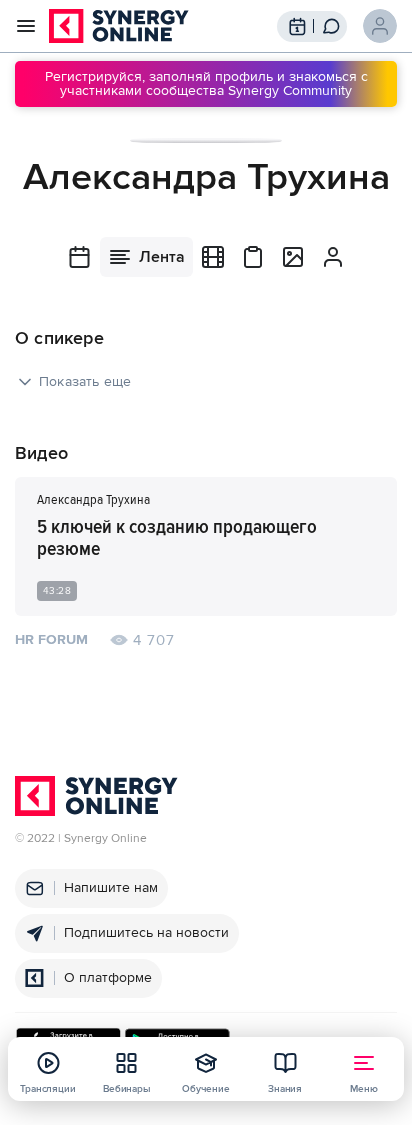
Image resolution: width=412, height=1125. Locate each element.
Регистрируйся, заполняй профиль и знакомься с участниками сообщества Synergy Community (206, 83)
